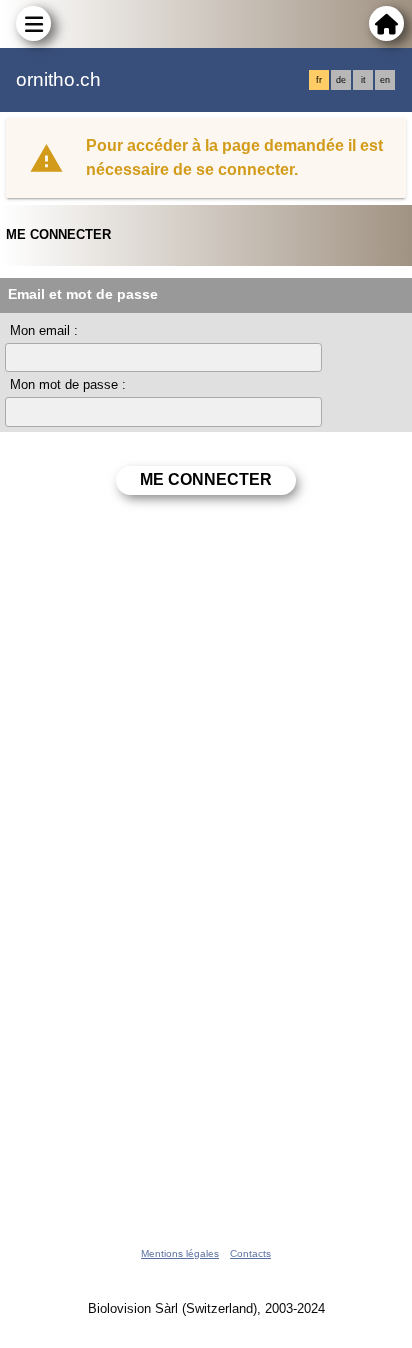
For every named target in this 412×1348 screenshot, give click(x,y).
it (363, 80)
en (385, 80)
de (341, 80)
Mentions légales (180, 1253)
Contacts (250, 1253)
